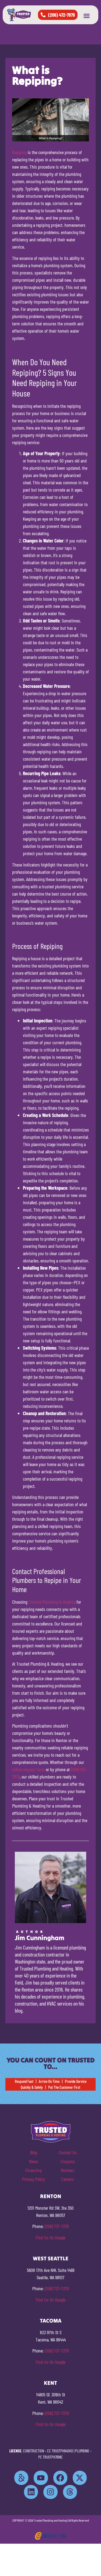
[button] (87, 16)
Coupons (68, 2161)
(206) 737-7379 (57, 2226)
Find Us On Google (51, 2237)
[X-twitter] (80, 2478)
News (34, 2161)
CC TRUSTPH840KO (60, 2451)
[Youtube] (41, 2478)
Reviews (68, 2170)
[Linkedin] (31, 2492)
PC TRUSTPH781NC (50, 2457)
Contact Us (68, 2152)
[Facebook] (60, 2478)
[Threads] (70, 2492)
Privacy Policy (34, 2179)
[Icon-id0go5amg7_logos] (21, 2478)
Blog (34, 2152)
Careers (68, 2179)
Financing (33, 2170)
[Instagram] (50, 2492)
